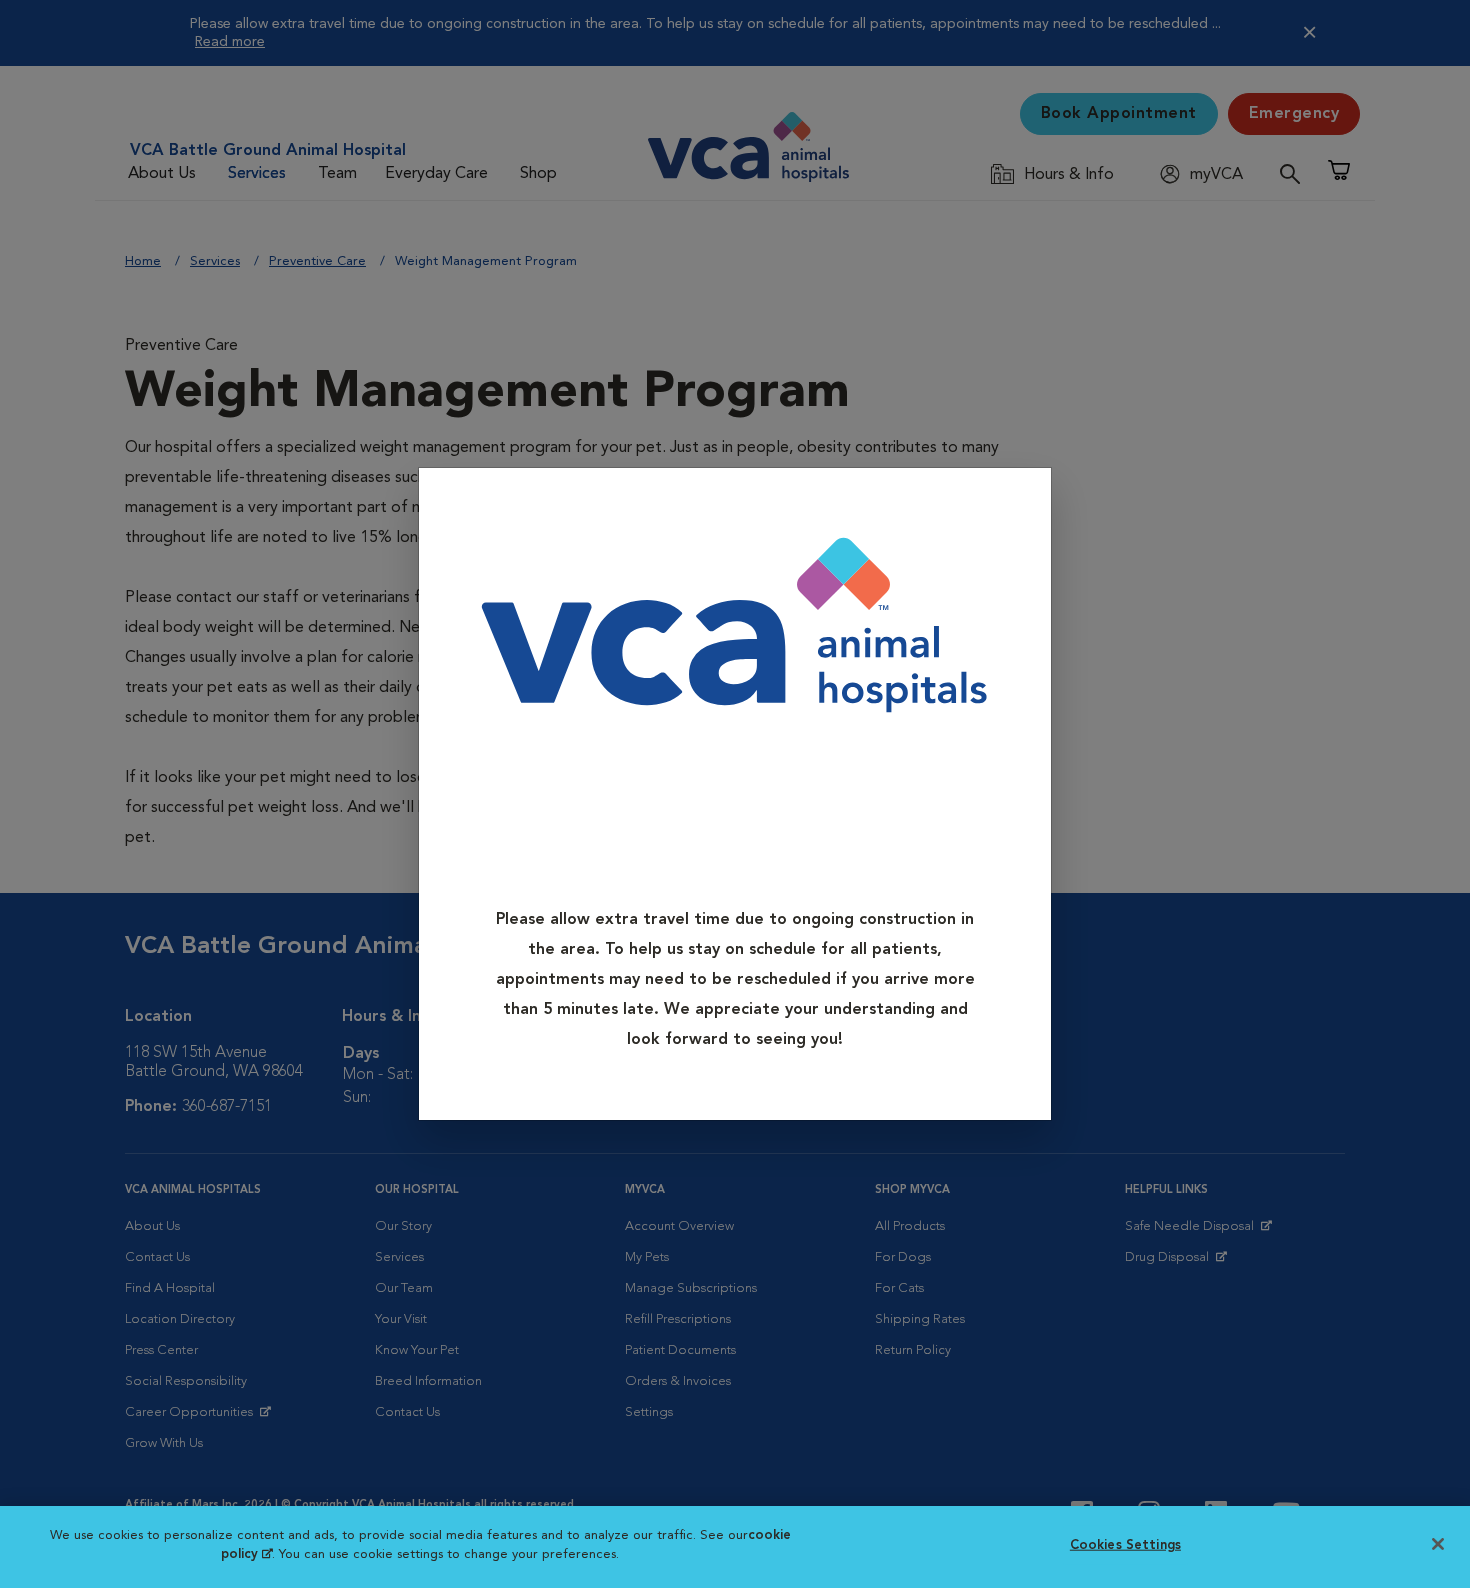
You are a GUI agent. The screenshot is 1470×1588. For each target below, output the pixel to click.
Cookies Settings (1125, 1545)
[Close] (1029, 497)
